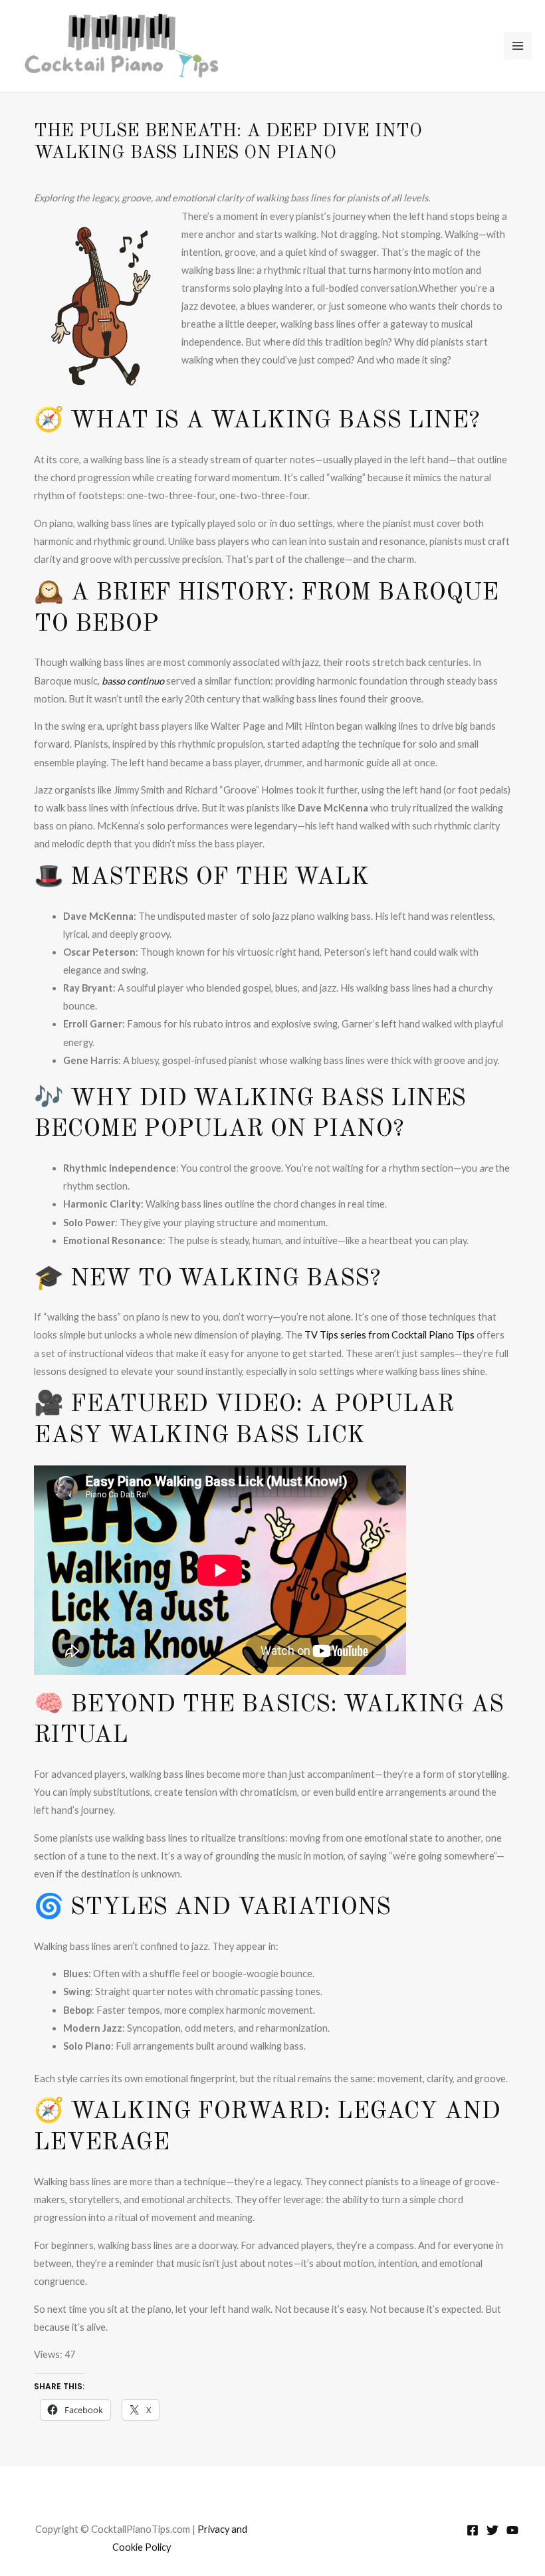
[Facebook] (473, 2530)
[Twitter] (492, 2530)
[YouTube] (512, 2530)
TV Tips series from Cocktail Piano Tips (389, 1335)
